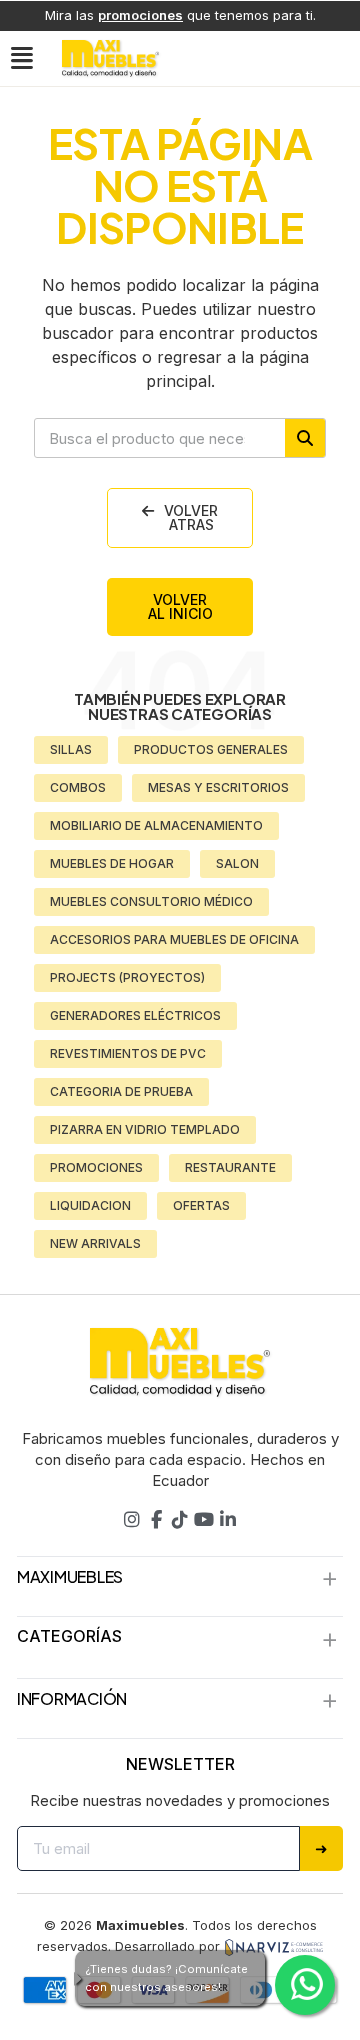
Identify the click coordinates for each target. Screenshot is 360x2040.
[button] (24, 58)
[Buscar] (305, 438)
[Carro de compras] (340, 57)
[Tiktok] (180, 1520)
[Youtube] (204, 1520)
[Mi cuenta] (300, 58)
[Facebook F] (156, 1520)
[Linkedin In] (228, 1520)
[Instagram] (132, 1520)
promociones (140, 15)
